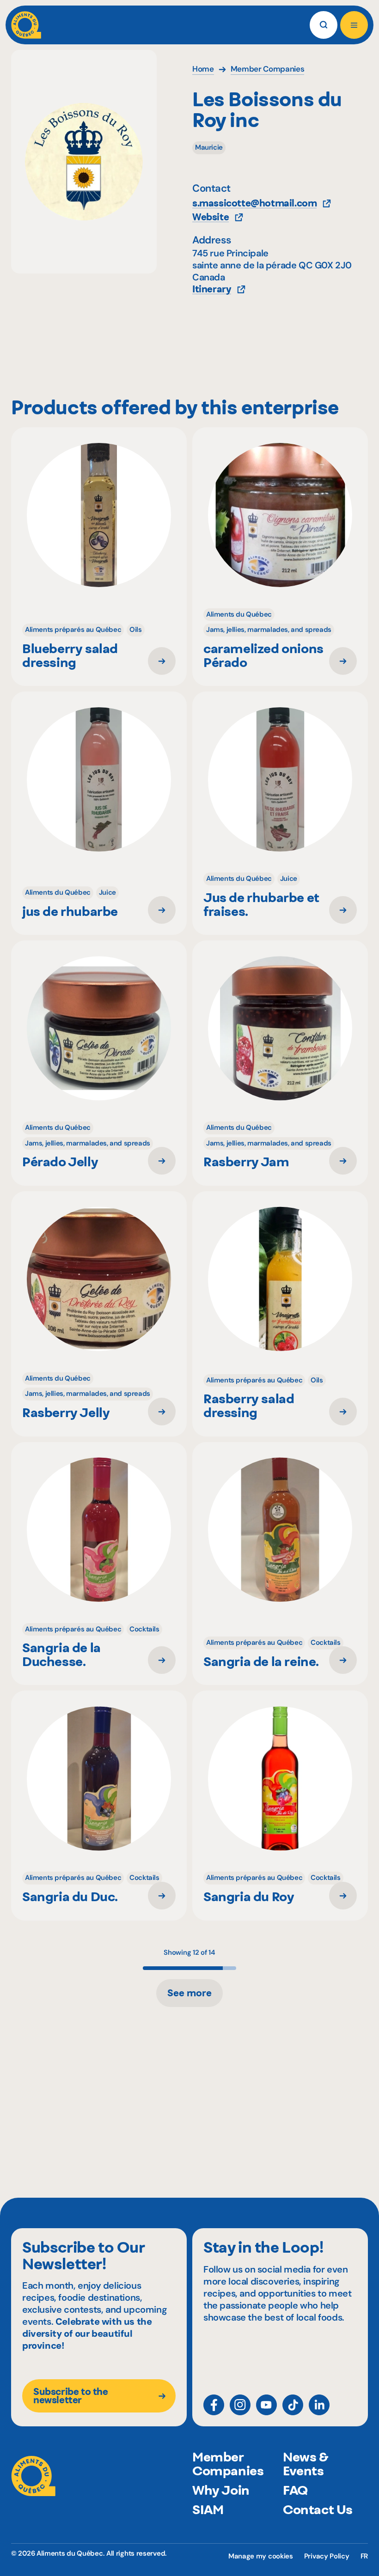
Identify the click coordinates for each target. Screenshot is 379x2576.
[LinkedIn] (319, 2405)
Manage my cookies (261, 2556)
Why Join (221, 2490)
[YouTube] (266, 2405)
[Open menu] (354, 25)
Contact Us (318, 2509)
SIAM (208, 2509)
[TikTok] (293, 2405)
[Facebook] (214, 2405)
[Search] (324, 25)
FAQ (295, 2490)
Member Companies (228, 2464)
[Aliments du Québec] (26, 25)
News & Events (306, 2464)
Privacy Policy (327, 2556)
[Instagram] (240, 2405)
